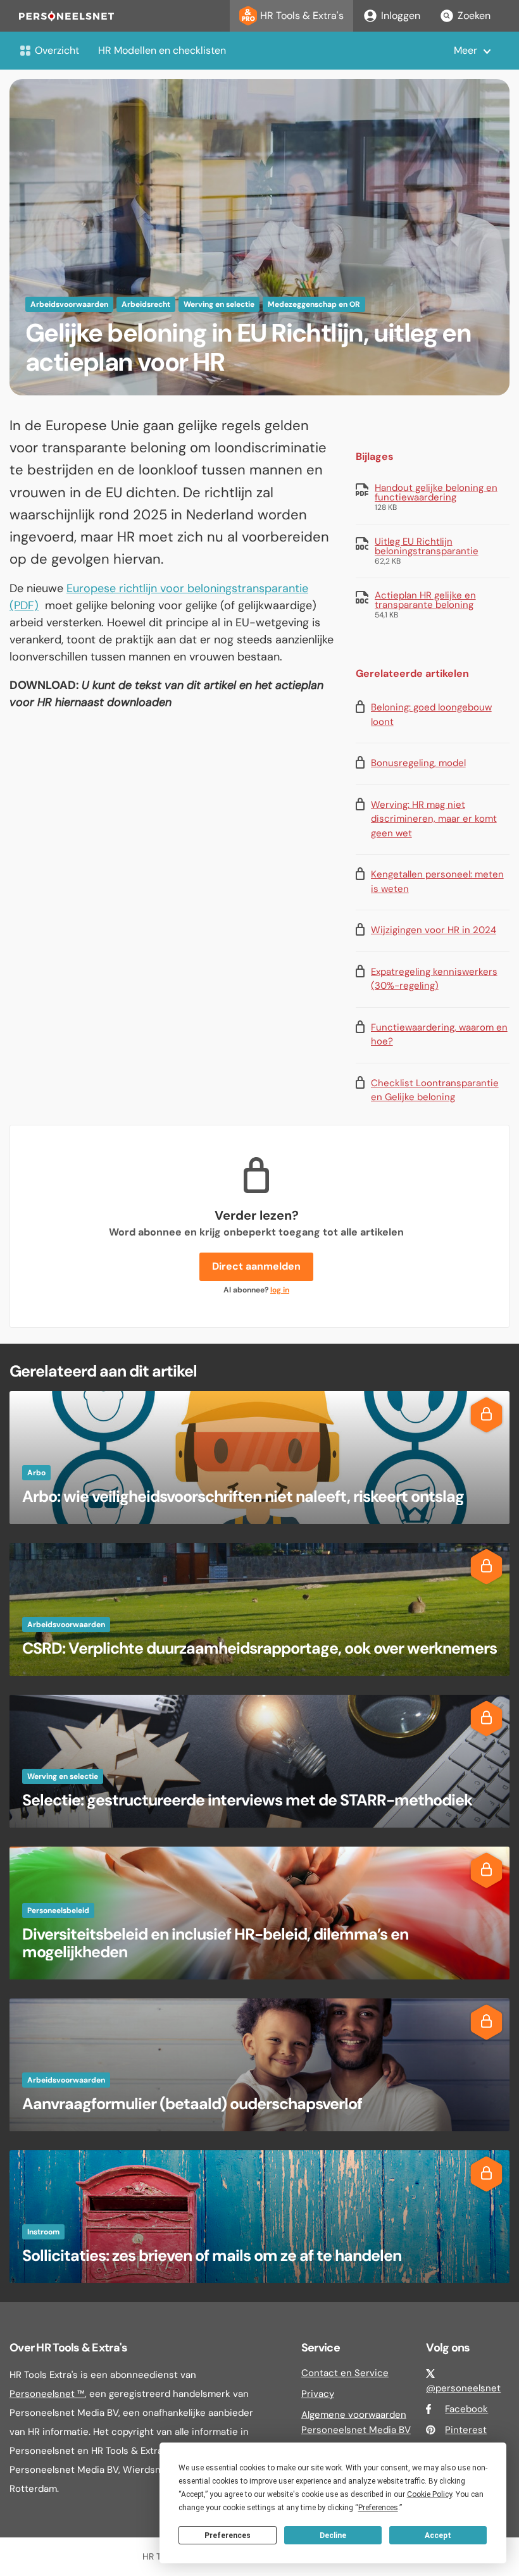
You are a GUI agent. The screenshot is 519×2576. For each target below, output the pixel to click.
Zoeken (474, 15)
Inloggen (401, 15)
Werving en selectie (219, 304)
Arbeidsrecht (146, 304)
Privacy (318, 2394)
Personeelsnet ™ (47, 2394)
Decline (333, 2536)
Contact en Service (345, 2373)
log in (280, 1290)
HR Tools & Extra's (302, 15)
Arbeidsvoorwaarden (69, 304)
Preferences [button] (378, 2508)
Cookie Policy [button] (429, 2494)
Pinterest (466, 2430)
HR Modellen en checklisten (162, 50)
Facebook (466, 2409)
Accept (438, 2536)
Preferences (228, 2536)
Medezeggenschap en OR (314, 304)
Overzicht (57, 50)
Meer (466, 50)
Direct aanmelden (256, 1266)
